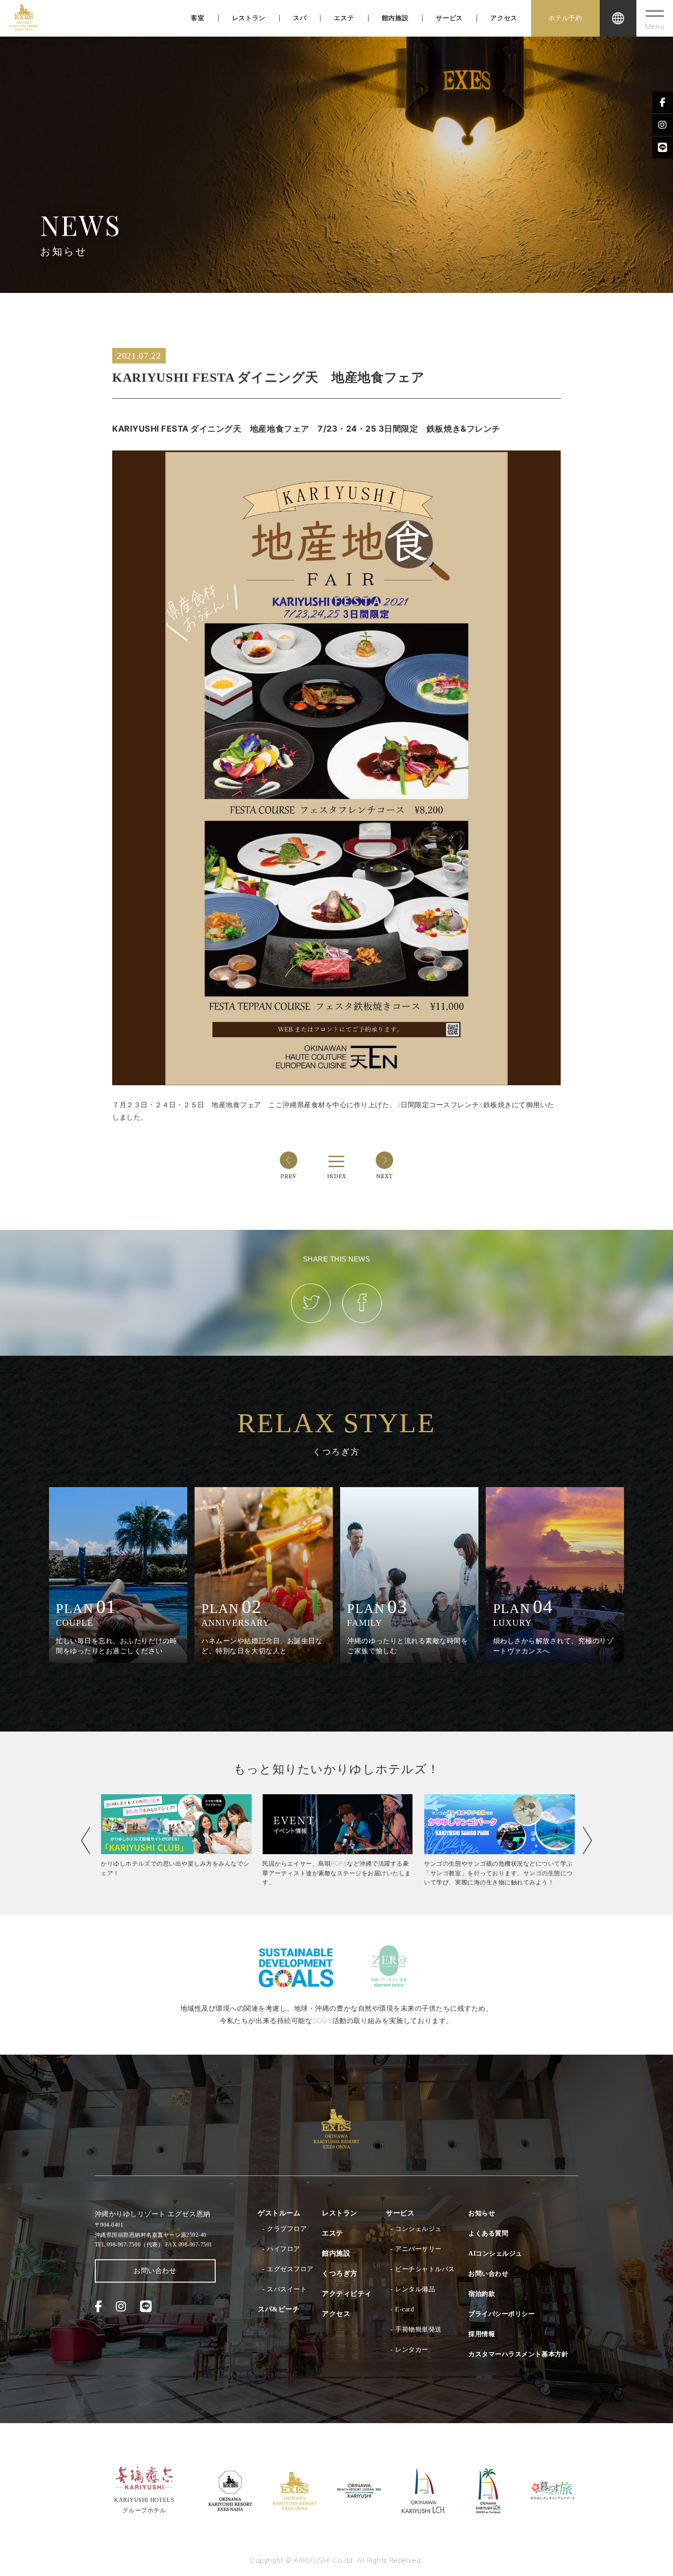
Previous (86, 1840)
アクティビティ (347, 2294)
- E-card (402, 2309)
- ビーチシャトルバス (423, 2269)
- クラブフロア (285, 2229)
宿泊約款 (482, 2294)
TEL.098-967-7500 (129, 2245)
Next (587, 1840)
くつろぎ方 (340, 2273)
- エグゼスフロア (288, 2269)
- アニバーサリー (416, 2249)
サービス (449, 18)
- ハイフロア (281, 2249)
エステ (344, 18)
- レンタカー (410, 2350)
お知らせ (482, 2213)
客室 (198, 18)
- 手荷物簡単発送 (416, 2330)
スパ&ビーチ (279, 2309)
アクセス (504, 18)
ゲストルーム (279, 2213)
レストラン (249, 18)
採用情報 (482, 2334)
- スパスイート (285, 2289)
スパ (300, 18)
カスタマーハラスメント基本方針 (518, 2354)
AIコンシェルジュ (495, 2254)
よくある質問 (488, 2233)
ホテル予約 (565, 18)
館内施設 (395, 18)
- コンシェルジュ (416, 2229)
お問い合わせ (155, 2271)
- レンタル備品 (413, 2289)
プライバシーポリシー (502, 2314)
